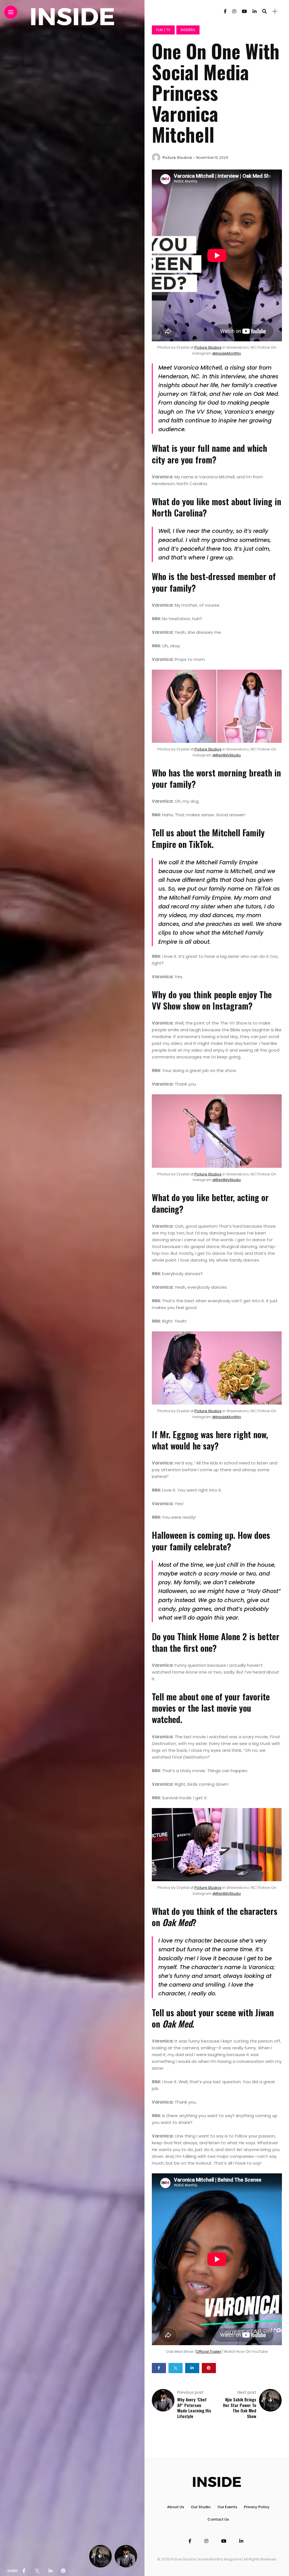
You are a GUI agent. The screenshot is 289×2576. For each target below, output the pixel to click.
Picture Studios (177, 158)
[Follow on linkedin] (255, 11)
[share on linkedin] (51, 2571)
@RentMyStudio (227, 755)
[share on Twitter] (37, 2571)
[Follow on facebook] (225, 11)
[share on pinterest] (63, 2571)
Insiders (188, 30)
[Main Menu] (11, 12)
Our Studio (201, 2507)
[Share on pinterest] (209, 2368)
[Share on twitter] (176, 2368)
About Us (176, 2507)
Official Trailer (209, 2352)
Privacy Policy (257, 2507)
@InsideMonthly (227, 353)
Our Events (227, 2507)
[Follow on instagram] (234, 11)
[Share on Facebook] (159, 2368)
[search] (264, 11)
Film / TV (163, 30)
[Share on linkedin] (192, 2368)
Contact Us (218, 2519)
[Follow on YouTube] (244, 11)
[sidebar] (275, 11)
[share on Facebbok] (24, 2571)
